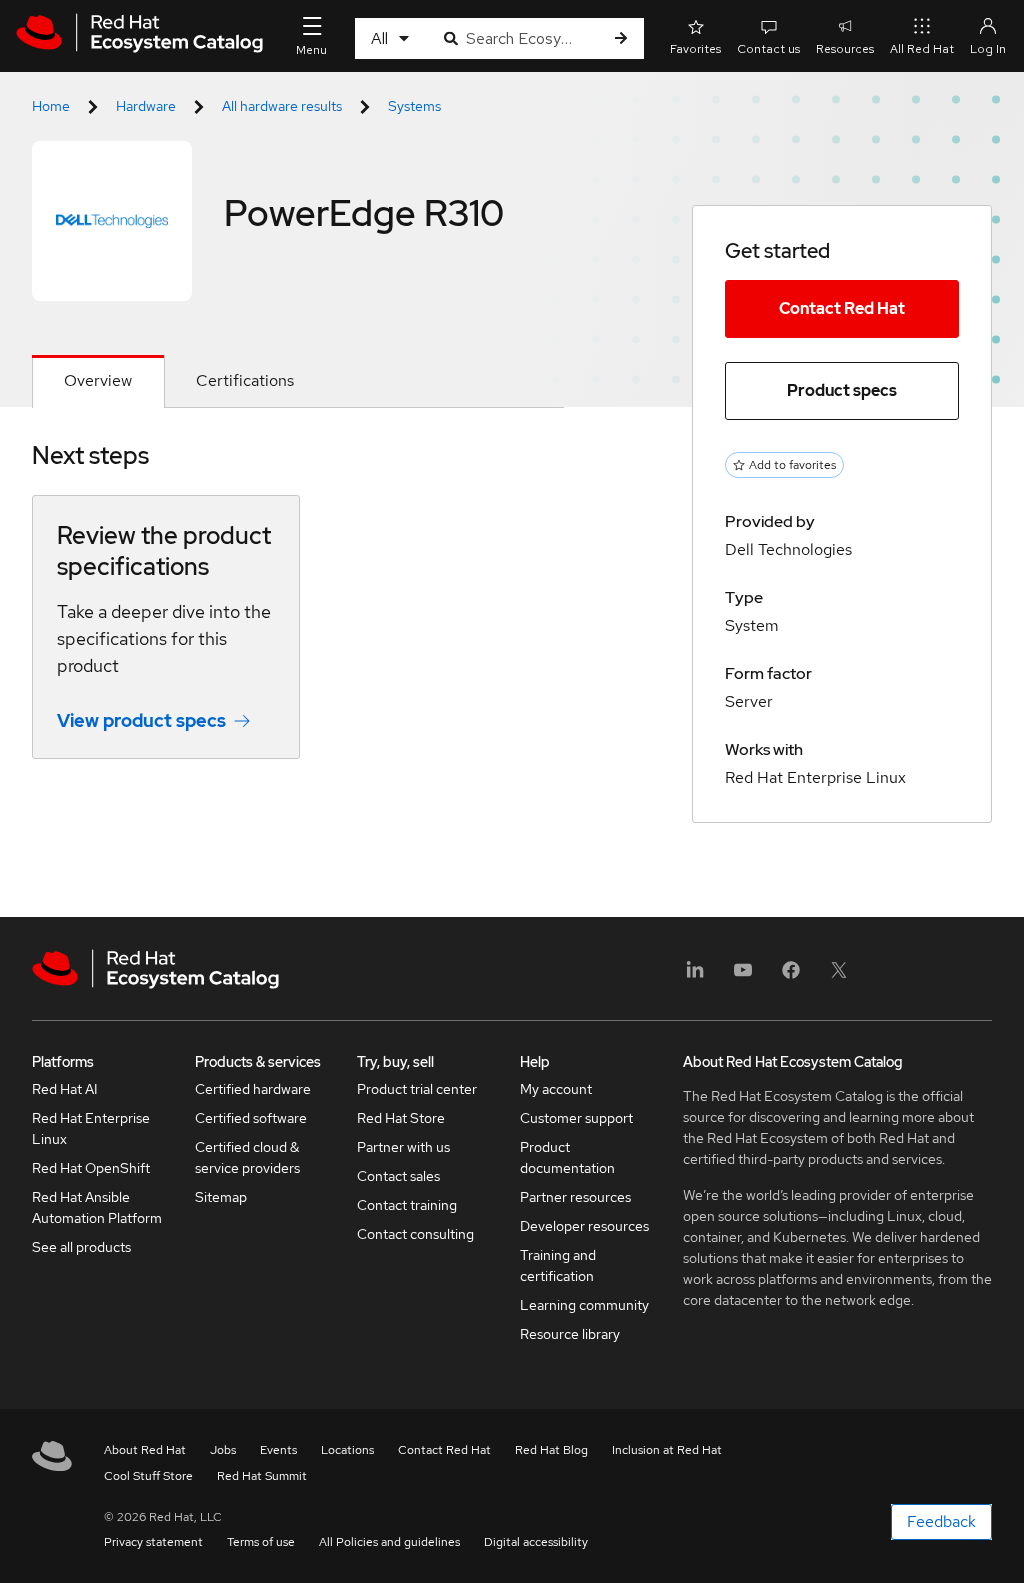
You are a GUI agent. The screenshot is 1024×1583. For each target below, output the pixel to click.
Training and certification (558, 1265)
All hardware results (282, 106)
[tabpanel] (298, 614)
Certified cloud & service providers (247, 1157)
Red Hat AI (65, 1089)
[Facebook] (791, 976)
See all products (81, 1247)
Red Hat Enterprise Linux (91, 1128)
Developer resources (584, 1226)
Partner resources (575, 1197)
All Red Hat (922, 49)
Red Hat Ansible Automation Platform (97, 1207)
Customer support (576, 1118)
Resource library (570, 1334)
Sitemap (221, 1197)
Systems (414, 106)
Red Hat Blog (551, 1450)
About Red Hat (145, 1450)
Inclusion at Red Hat (667, 1450)
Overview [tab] (98, 380)
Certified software (251, 1118)
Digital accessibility (536, 1542)
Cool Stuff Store (148, 1476)
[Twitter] (839, 976)
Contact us (768, 49)
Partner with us (403, 1147)
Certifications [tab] (245, 380)
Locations (347, 1450)
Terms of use (261, 1542)
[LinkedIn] (695, 976)
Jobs (223, 1450)
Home (51, 106)
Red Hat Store (401, 1118)
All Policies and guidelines (389, 1542)
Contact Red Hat (842, 308)
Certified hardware (253, 1089)
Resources (845, 49)
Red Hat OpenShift (91, 1168)
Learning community (584, 1305)
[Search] (621, 38)
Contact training (407, 1205)
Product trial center (417, 1089)
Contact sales (398, 1176)
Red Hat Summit (262, 1476)
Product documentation (567, 1157)
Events (278, 1450)
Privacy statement (153, 1542)
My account (556, 1089)
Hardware (146, 106)
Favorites (695, 49)
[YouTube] (743, 976)
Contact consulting (415, 1234)
